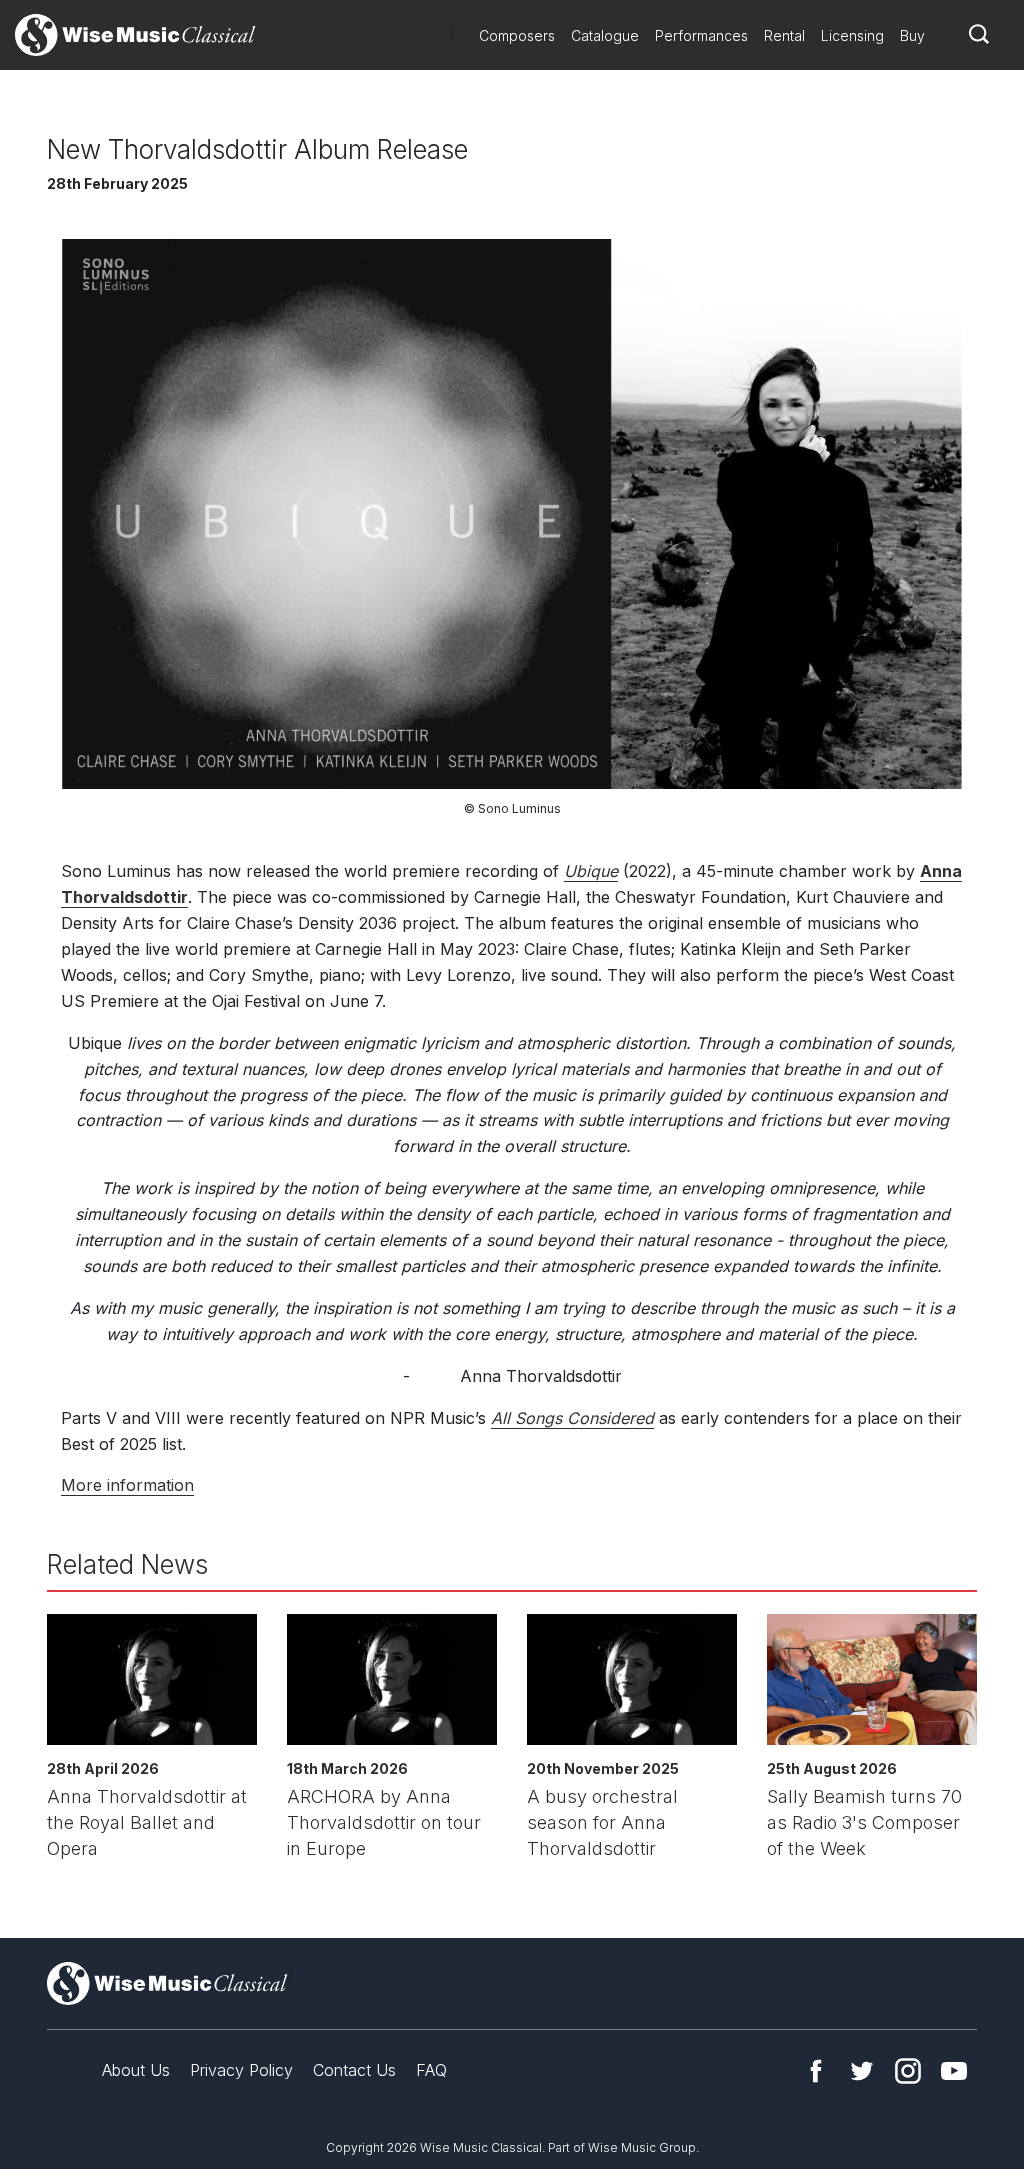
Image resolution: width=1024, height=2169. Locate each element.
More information (127, 1485)
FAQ (431, 2070)
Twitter (862, 2071)
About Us (136, 2070)
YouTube (954, 2071)
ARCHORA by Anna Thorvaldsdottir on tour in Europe (384, 1822)
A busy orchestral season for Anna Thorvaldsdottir (602, 1822)
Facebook (816, 2071)
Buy (912, 35)
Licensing (852, 35)
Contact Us (354, 2070)
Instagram (908, 2071)
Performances (701, 35)
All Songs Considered (572, 1418)
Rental (784, 35)
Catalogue (605, 35)
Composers (517, 35)
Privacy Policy (241, 2070)
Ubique (591, 871)
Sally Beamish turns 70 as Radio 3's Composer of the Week (864, 1822)
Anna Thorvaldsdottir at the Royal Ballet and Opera (147, 1822)
